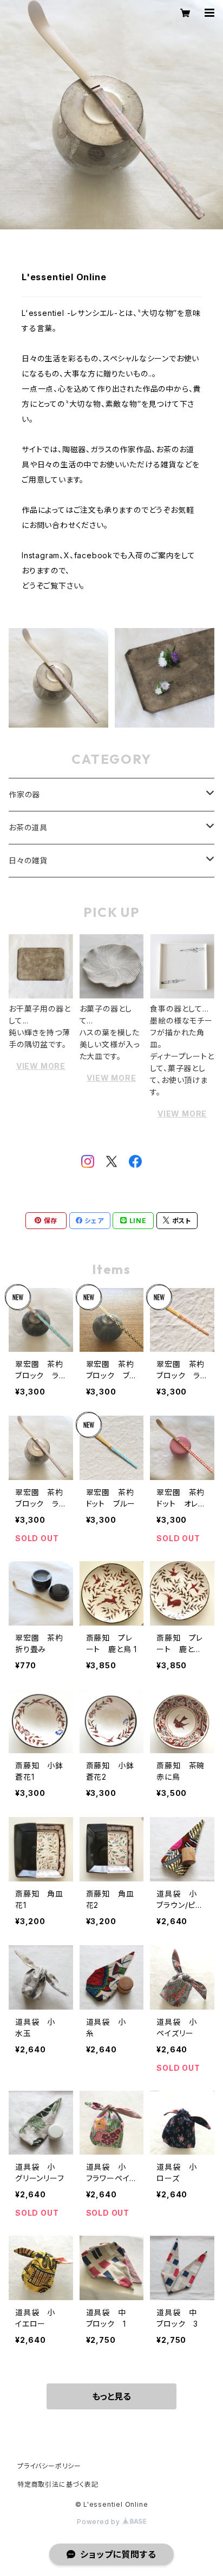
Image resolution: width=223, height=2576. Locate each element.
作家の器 (24, 794)
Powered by (100, 2522)
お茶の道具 (28, 827)
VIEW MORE (41, 1066)
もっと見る (111, 2396)
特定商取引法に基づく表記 (58, 2484)
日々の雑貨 (28, 860)
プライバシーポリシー (49, 2466)
